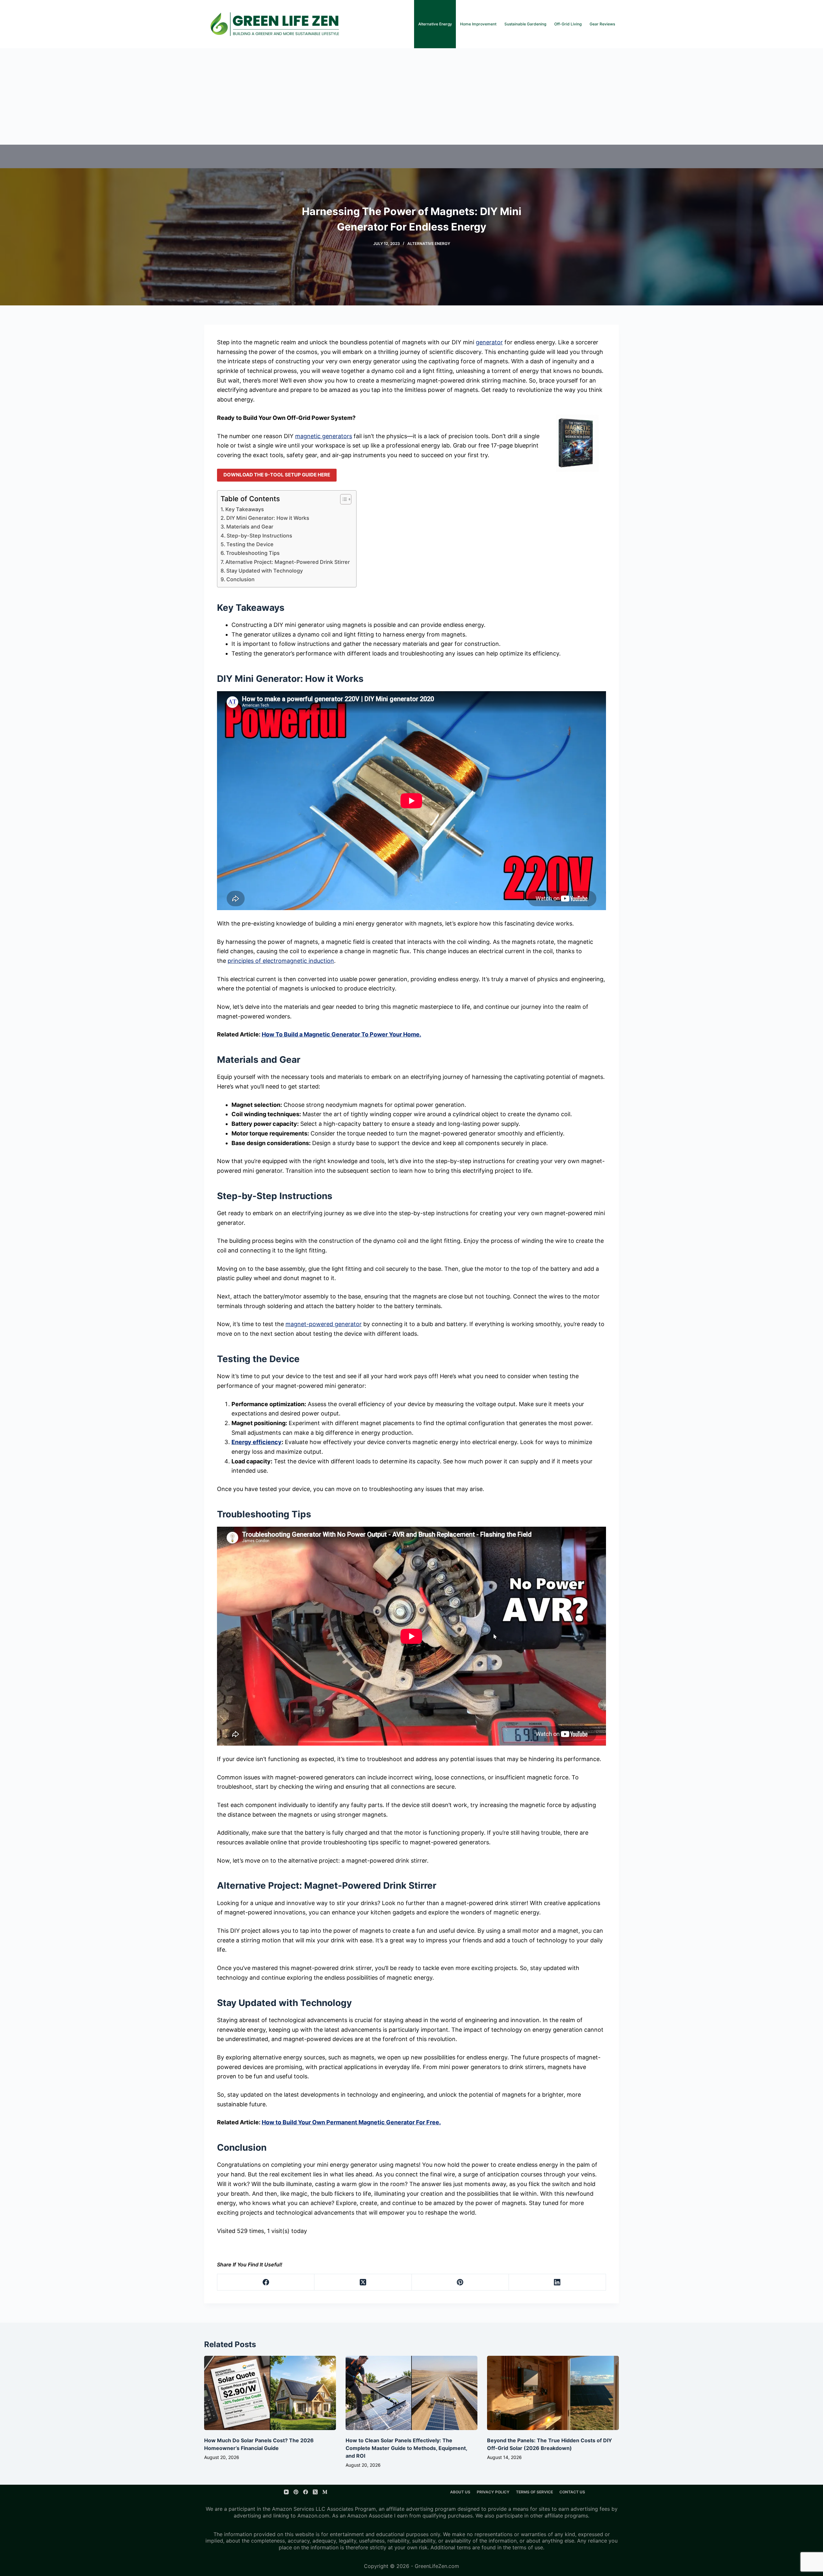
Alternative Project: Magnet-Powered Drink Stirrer (288, 562)
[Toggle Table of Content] (343, 499)
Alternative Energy (435, 24)
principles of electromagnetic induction (281, 961)
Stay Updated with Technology (265, 571)
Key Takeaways (245, 509)
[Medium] (325, 2492)
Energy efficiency (257, 1442)
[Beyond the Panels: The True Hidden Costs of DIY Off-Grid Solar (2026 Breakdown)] (553, 2393)
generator (489, 342)
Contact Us (572, 2492)
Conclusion (240, 579)
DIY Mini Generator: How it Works (268, 518)
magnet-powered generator (324, 1324)
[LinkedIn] (557, 2282)
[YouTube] (286, 2492)
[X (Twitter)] (363, 2282)
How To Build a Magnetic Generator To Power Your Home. (341, 1034)
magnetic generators (324, 436)
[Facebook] (266, 2282)
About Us (460, 2492)
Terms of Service (534, 2492)
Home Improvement (478, 24)
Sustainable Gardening (525, 24)
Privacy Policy (493, 2492)
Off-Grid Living (568, 24)
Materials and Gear (250, 527)
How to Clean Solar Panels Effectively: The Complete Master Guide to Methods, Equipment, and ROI (406, 2448)
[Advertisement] (411, 96)
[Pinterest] (460, 2282)
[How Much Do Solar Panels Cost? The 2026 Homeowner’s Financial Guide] (270, 2393)
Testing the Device (250, 544)
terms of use (528, 2547)
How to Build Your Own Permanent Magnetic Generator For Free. (351, 2122)
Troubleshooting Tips (253, 553)
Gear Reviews (602, 24)
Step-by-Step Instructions (259, 536)
